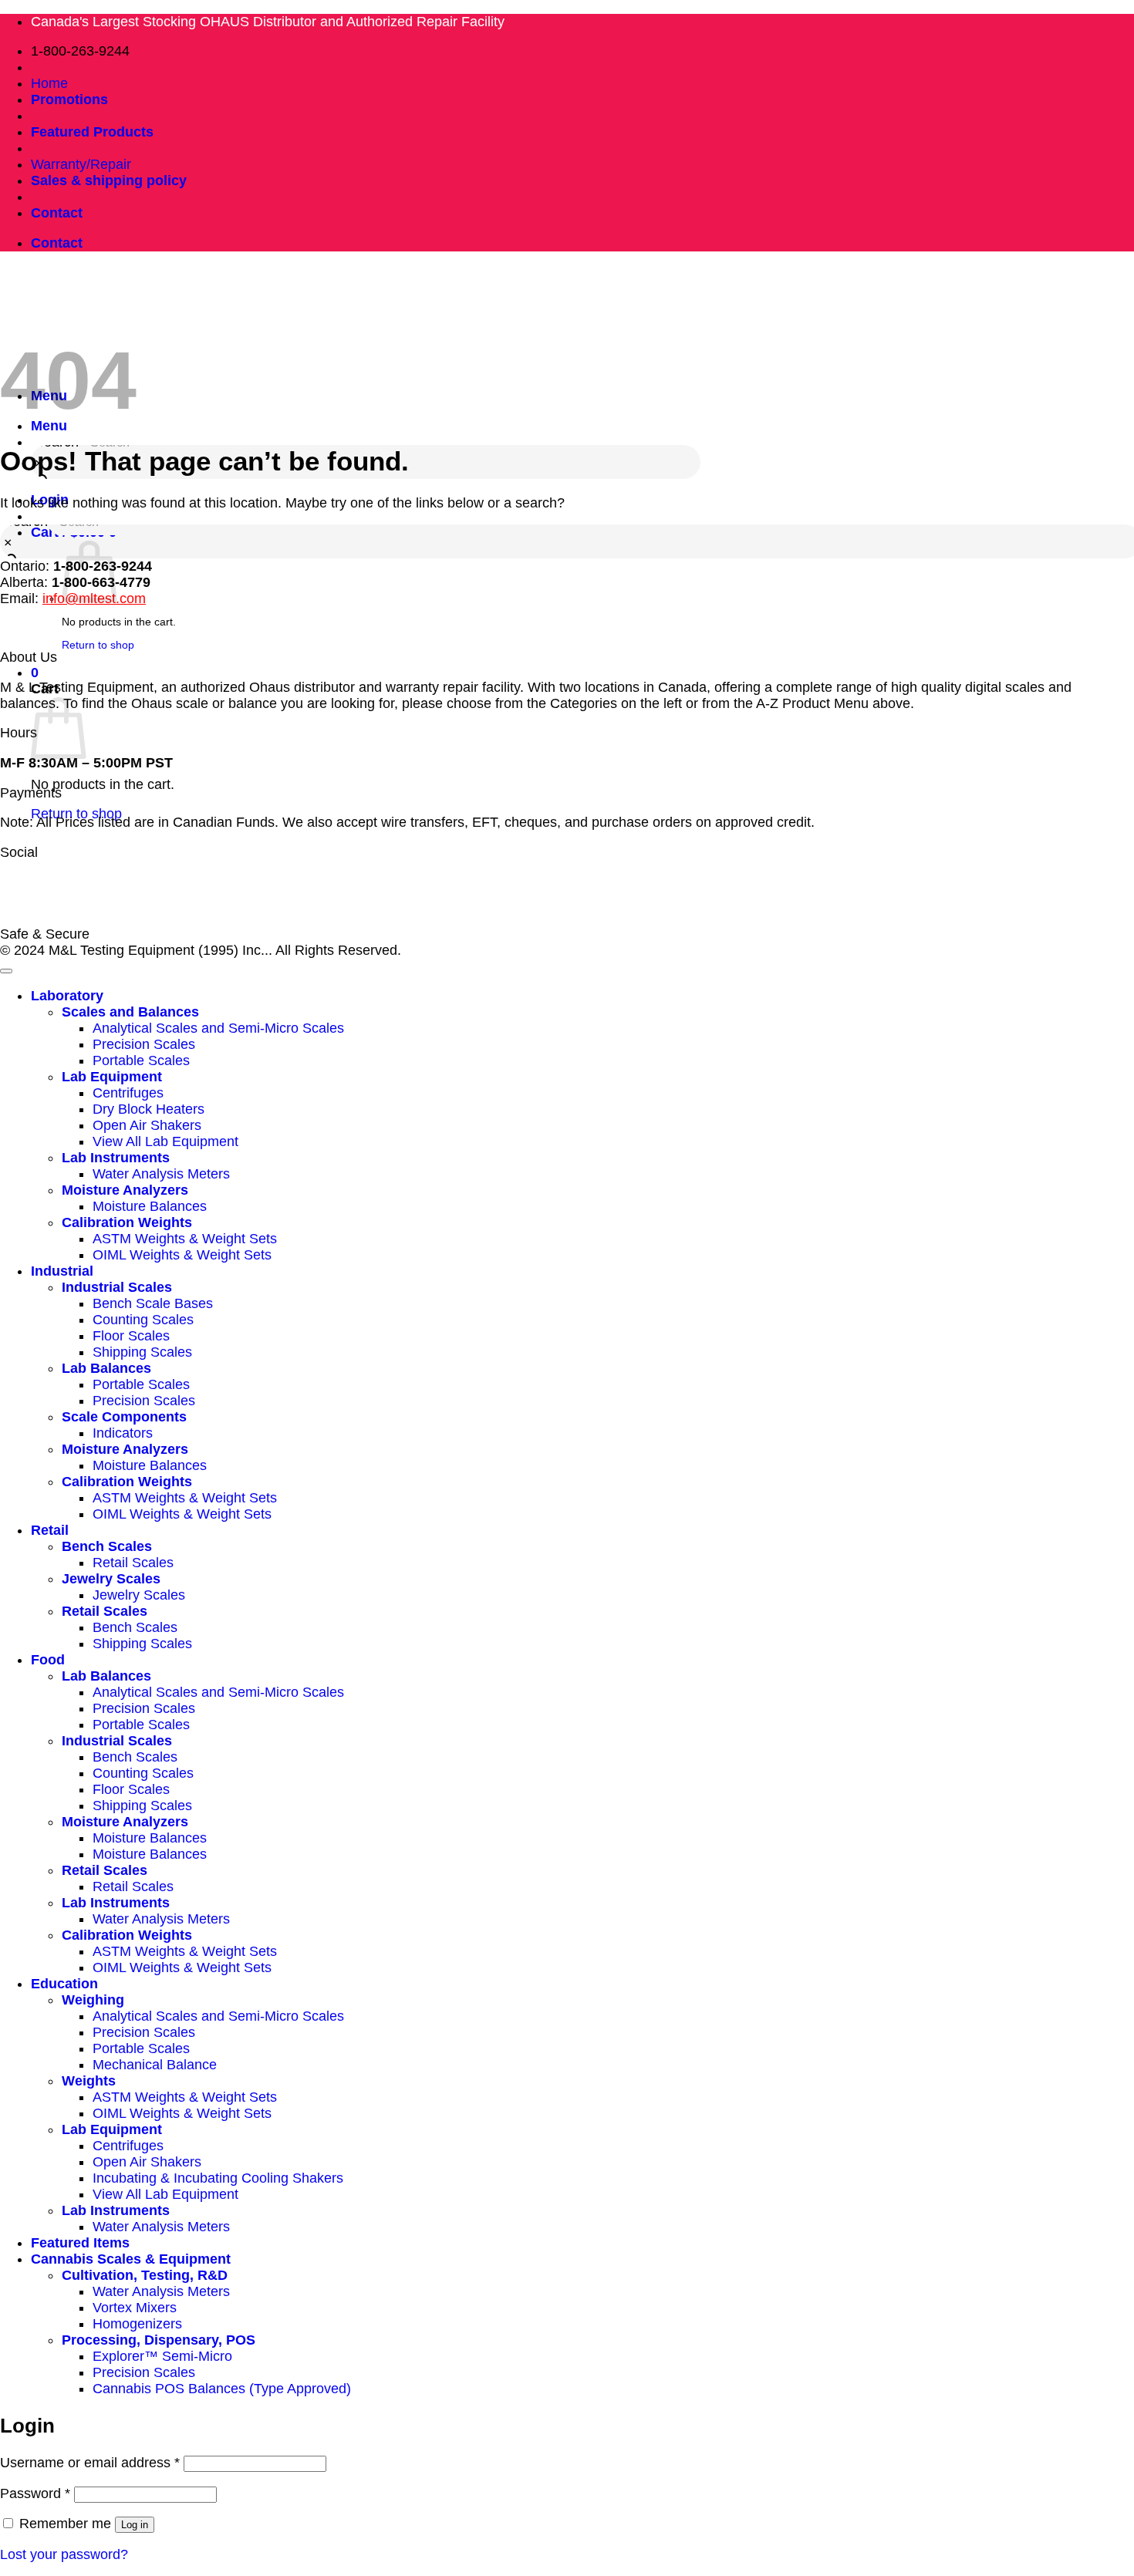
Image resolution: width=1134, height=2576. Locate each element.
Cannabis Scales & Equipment (131, 2259)
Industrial (62, 1271)
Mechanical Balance (155, 2065)
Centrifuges (128, 1093)
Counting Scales (143, 1320)
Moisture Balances (150, 1206)
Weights (89, 2081)
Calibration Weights (127, 1222)
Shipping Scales (142, 1352)
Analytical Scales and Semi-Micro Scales (218, 1028)
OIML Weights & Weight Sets (182, 1255)
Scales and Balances (130, 1012)
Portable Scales (141, 1060)
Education (64, 1984)
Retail (50, 1530)
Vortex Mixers (135, 2308)
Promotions (69, 99)
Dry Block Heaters (148, 1109)
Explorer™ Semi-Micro (162, 2356)
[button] (35, 673)
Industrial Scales (117, 1287)
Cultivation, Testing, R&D (145, 2275)
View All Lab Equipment (165, 1141)
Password (35, 2493)
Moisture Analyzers (125, 1190)
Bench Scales (107, 1546)
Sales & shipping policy (109, 180)
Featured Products (92, 132)
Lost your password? (64, 2554)
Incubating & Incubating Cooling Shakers (218, 2178)
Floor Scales (131, 1336)
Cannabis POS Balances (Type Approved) (222, 2389)
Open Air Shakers (147, 1125)
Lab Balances (106, 1368)
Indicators (123, 1433)
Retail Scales (133, 1563)
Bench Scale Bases (153, 1303)
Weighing (93, 2000)
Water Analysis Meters (161, 1174)
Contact (57, 213)
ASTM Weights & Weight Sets (185, 1239)
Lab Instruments (116, 1158)
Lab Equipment (112, 1077)
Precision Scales (144, 1044)
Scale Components (124, 1417)
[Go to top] (6, 971)
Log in (135, 2525)
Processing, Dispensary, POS (159, 2340)
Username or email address (90, 2463)
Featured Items (80, 2243)
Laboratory (67, 996)
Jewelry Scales (111, 1579)
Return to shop (76, 814)
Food (48, 1660)
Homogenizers (137, 2324)
